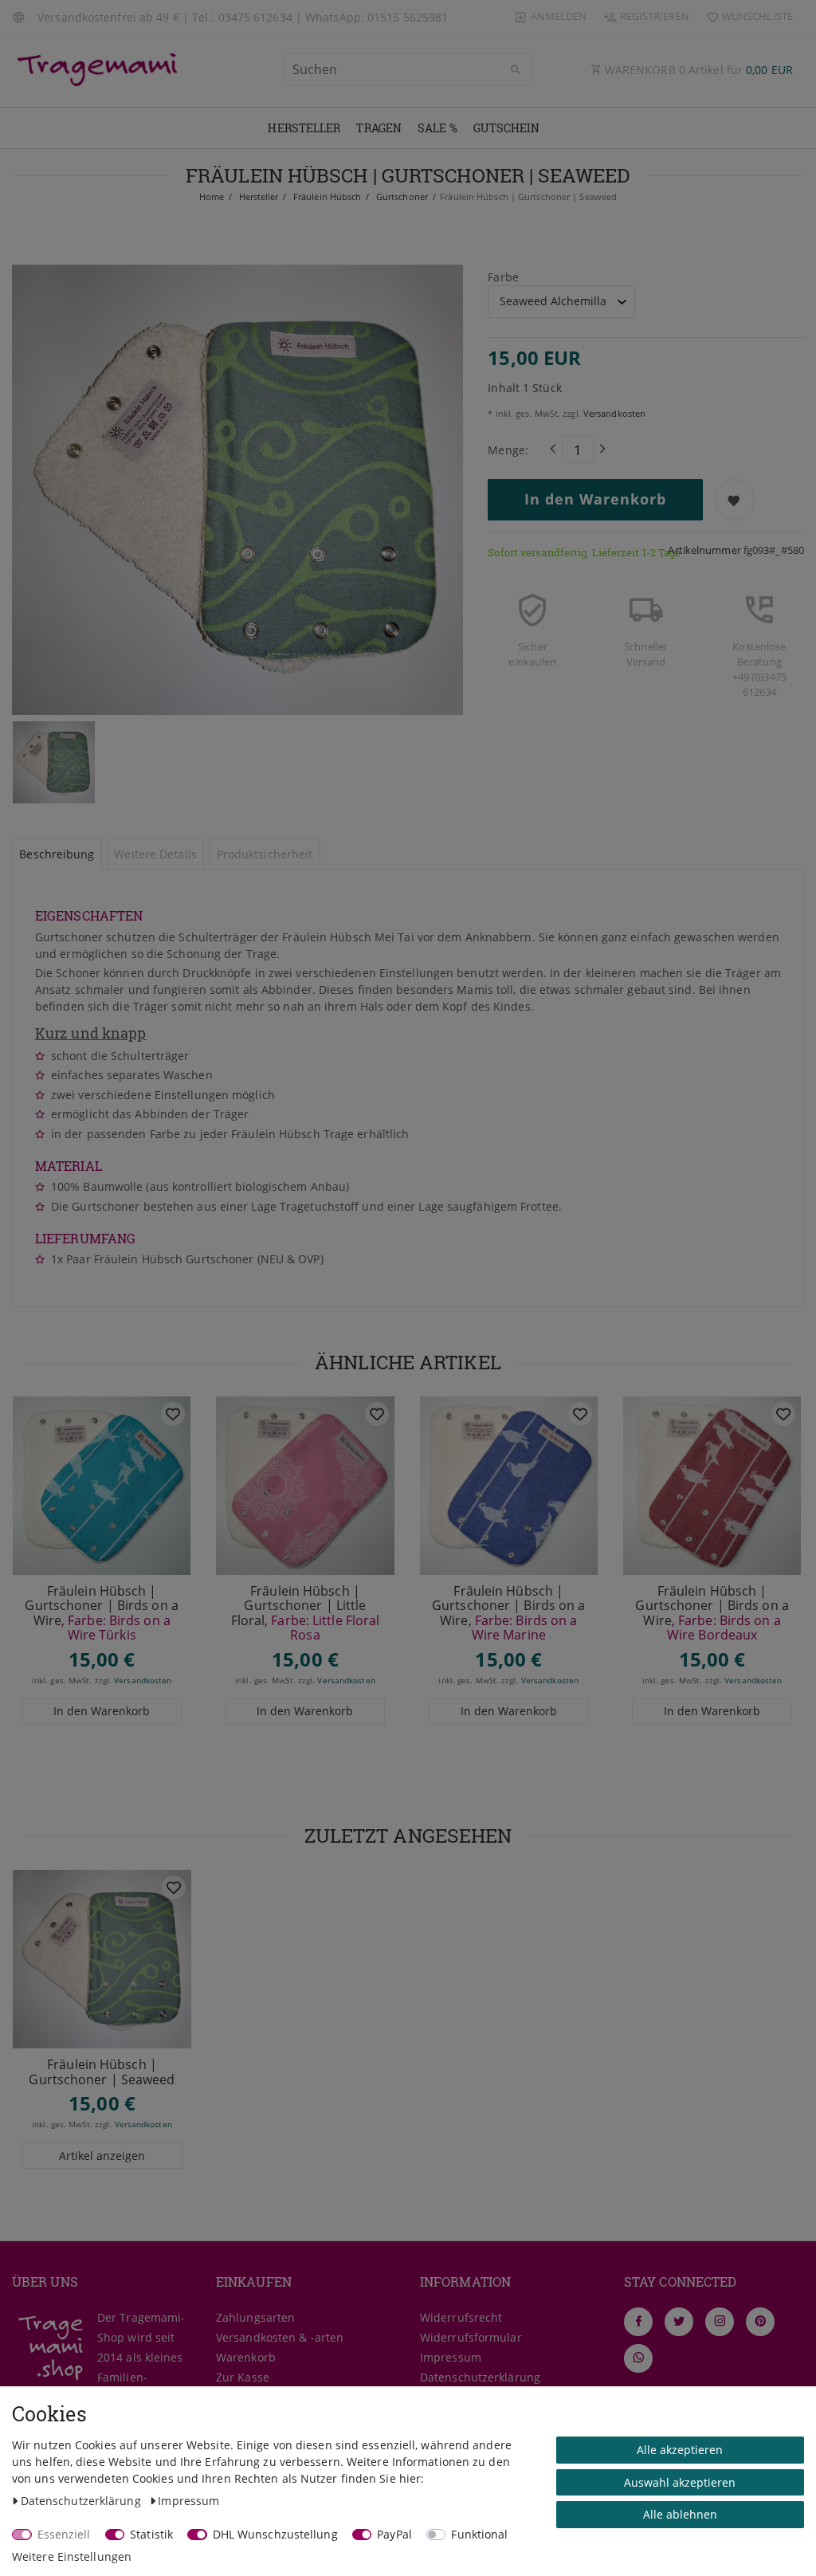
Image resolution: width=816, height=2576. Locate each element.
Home (212, 196)
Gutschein (507, 128)
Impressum (451, 2357)
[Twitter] (679, 2322)
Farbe (503, 277)
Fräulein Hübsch (326, 196)
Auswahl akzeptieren (680, 2482)
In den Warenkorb (595, 499)
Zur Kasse (243, 2377)
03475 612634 (255, 17)
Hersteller (304, 128)
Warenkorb (246, 2357)
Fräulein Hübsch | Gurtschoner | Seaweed (102, 2072)
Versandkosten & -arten (280, 2337)
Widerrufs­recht (461, 2317)
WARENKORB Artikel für (697, 70)
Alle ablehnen (680, 2514)
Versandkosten (613, 413)
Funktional (479, 2534)
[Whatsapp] (638, 2358)
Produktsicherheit (265, 854)
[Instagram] (720, 2322)
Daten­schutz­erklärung (480, 2377)
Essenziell (64, 2534)
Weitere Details (155, 854)
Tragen (379, 128)
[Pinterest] (760, 2322)
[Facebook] (638, 2322)
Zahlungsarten (255, 2317)
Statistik (151, 2534)
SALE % (437, 128)
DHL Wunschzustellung (275, 2534)
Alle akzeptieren (680, 2450)
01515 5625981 (408, 17)
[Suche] (516, 70)
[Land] (21, 16)
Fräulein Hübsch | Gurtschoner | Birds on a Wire (101, 1613)
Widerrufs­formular (471, 2337)
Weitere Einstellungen (72, 2556)
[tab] (57, 854)
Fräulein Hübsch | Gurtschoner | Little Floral (306, 1613)
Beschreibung (57, 854)
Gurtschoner (401, 196)
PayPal (394, 2534)
